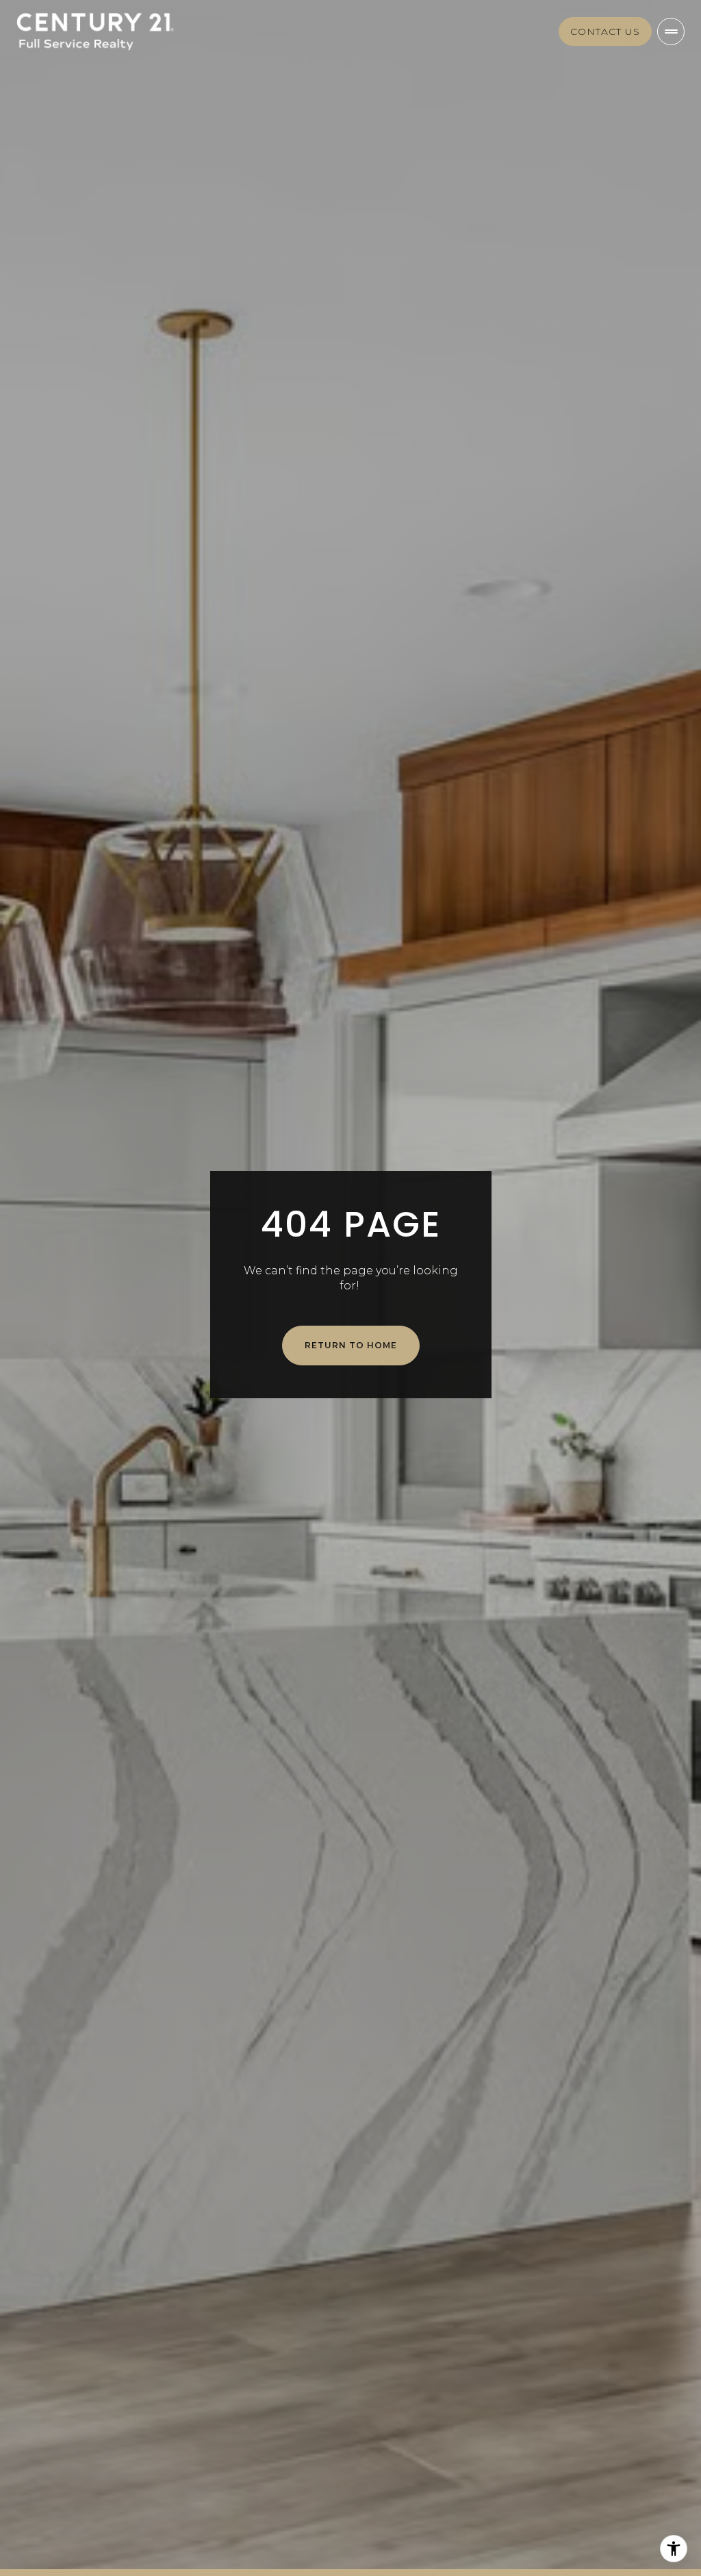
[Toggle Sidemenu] (671, 31)
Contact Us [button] (605, 31)
